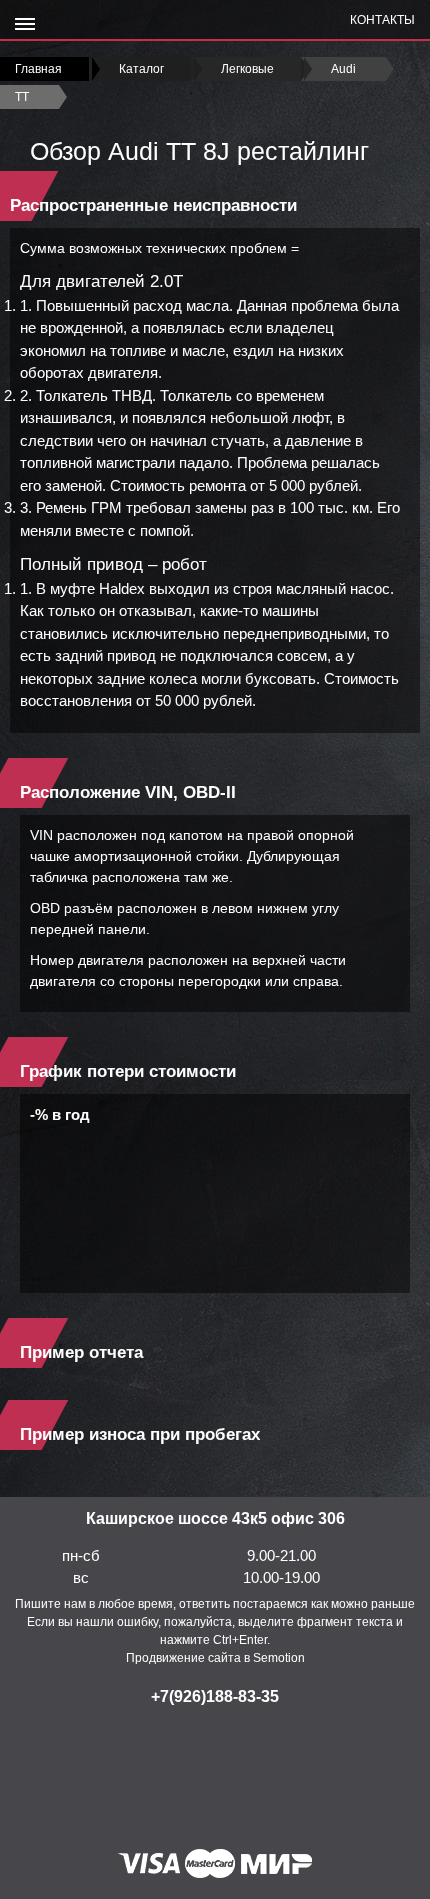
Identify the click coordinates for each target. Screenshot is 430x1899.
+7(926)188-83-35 (215, 1696)
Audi (343, 69)
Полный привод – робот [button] (113, 564)
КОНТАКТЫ (382, 20)
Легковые (247, 69)
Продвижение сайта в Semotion (215, 1658)
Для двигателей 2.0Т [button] (101, 281)
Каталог (141, 69)
